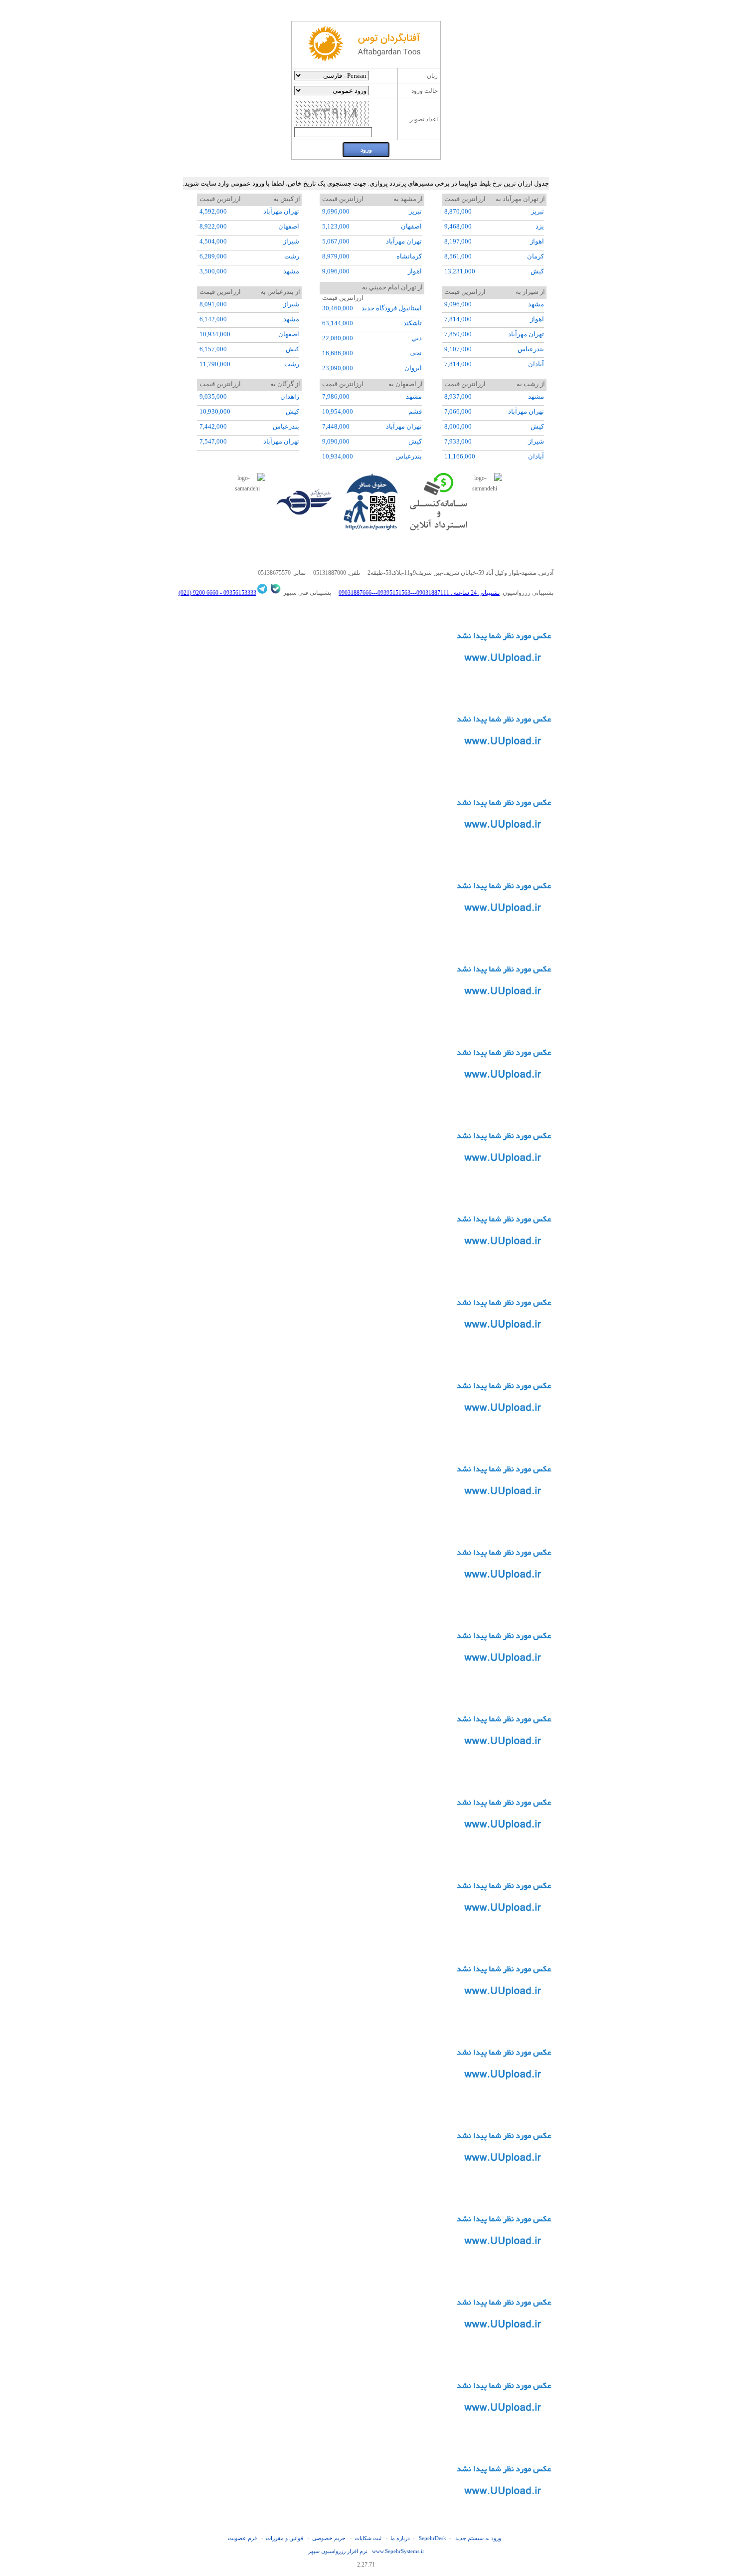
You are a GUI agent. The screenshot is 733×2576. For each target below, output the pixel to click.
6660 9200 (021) (198, 593)
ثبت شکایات (368, 2538)
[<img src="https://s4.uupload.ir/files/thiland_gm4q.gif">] (504, 2351)
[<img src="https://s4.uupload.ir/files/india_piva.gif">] (504, 1268)
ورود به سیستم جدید (478, 2538)
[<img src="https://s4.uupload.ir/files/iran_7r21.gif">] (504, 2185)
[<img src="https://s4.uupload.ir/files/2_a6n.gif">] (504, 1685)
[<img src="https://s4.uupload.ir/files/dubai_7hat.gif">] (504, 1018)
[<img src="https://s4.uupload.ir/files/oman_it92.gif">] (504, 1435)
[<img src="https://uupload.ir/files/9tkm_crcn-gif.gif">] (504, 2518)
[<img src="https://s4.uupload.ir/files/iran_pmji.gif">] (504, 1518)
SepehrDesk (433, 2538)
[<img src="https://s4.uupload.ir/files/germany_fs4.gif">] (504, 1185)
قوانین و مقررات (284, 2538)
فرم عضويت (242, 2538)
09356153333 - (237, 593)
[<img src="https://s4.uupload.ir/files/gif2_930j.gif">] (504, 1352)
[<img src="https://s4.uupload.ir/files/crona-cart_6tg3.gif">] (504, 935)
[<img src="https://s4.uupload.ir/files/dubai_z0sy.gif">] (504, 1852)
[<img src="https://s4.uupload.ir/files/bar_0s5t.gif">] (504, 1602)
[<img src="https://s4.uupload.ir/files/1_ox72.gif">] (504, 1768)
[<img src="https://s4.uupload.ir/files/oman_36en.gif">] (504, 852)
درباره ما (400, 2538)
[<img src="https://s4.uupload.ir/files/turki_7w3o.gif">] (504, 768)
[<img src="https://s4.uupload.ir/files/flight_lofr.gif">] (504, 2018)
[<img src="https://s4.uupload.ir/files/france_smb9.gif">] (504, 1102)
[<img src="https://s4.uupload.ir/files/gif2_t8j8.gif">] (504, 2435)
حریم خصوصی (329, 2538)
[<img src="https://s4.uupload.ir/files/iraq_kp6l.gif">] (504, 2268)
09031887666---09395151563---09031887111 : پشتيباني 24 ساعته (419, 593)
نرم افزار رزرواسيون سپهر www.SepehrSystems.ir (366, 2551)
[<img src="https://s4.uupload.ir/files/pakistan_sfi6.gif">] (504, 1935)
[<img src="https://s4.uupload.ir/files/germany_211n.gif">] (504, 2102)
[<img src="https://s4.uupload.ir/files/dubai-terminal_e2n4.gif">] (504, 685)
